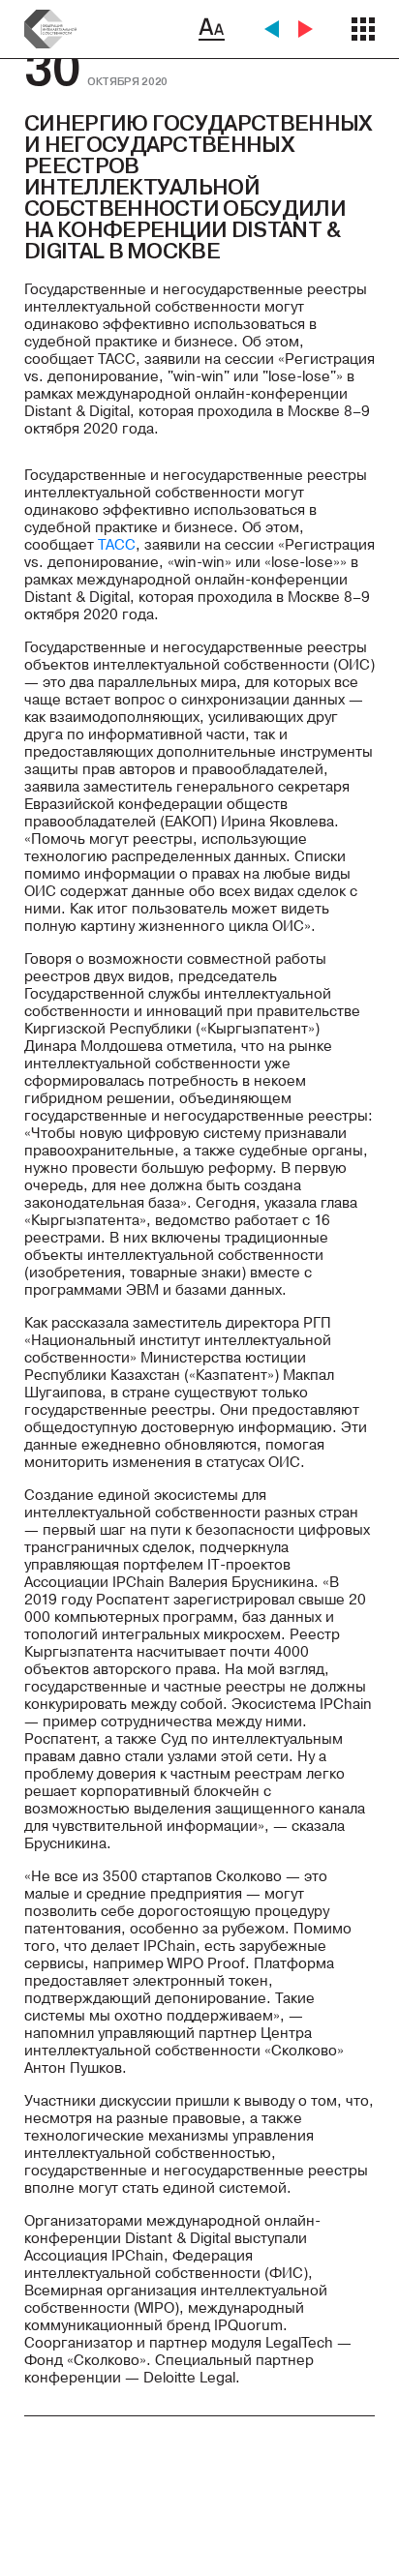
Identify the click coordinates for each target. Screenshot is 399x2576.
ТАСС (115, 545)
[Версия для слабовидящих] (212, 29)
